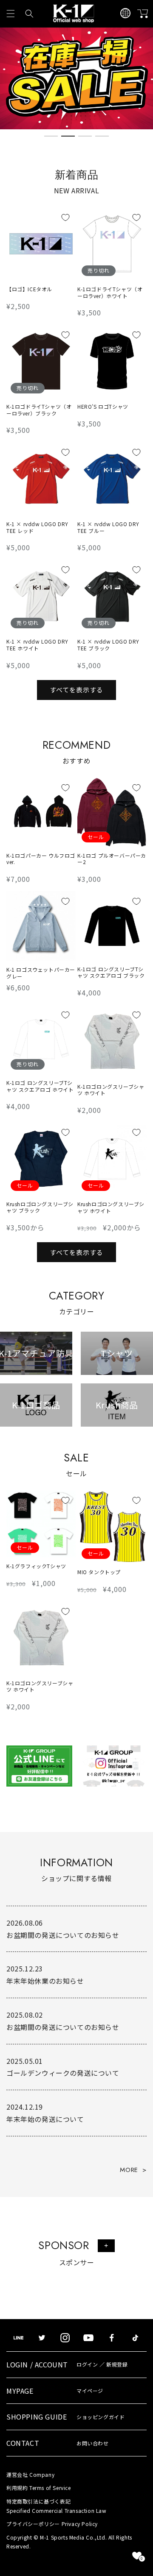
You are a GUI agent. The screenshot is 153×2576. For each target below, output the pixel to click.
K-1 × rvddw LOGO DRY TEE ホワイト (37, 645)
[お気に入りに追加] (65, 217)
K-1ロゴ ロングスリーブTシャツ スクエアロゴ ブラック (111, 972)
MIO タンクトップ (99, 1572)
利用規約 (39, 2488)
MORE (129, 2170)
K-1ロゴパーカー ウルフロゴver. (41, 859)
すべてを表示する (76, 690)
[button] (11, 14)
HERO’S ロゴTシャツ (103, 407)
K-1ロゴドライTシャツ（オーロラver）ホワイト (110, 292)
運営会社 (30, 2474)
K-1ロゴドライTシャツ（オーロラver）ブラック (39, 410)
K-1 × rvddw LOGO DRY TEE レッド (37, 527)
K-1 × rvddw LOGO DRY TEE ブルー (108, 527)
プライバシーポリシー (52, 2524)
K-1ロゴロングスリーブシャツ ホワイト (111, 1090)
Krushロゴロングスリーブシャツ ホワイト (111, 1207)
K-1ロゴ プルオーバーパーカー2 (112, 859)
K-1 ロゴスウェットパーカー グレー (41, 973)
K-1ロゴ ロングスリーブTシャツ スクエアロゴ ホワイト (40, 1086)
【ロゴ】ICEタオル (29, 289)
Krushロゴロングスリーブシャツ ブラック (40, 1207)
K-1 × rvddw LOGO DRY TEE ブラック (108, 645)
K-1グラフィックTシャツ (36, 1566)
